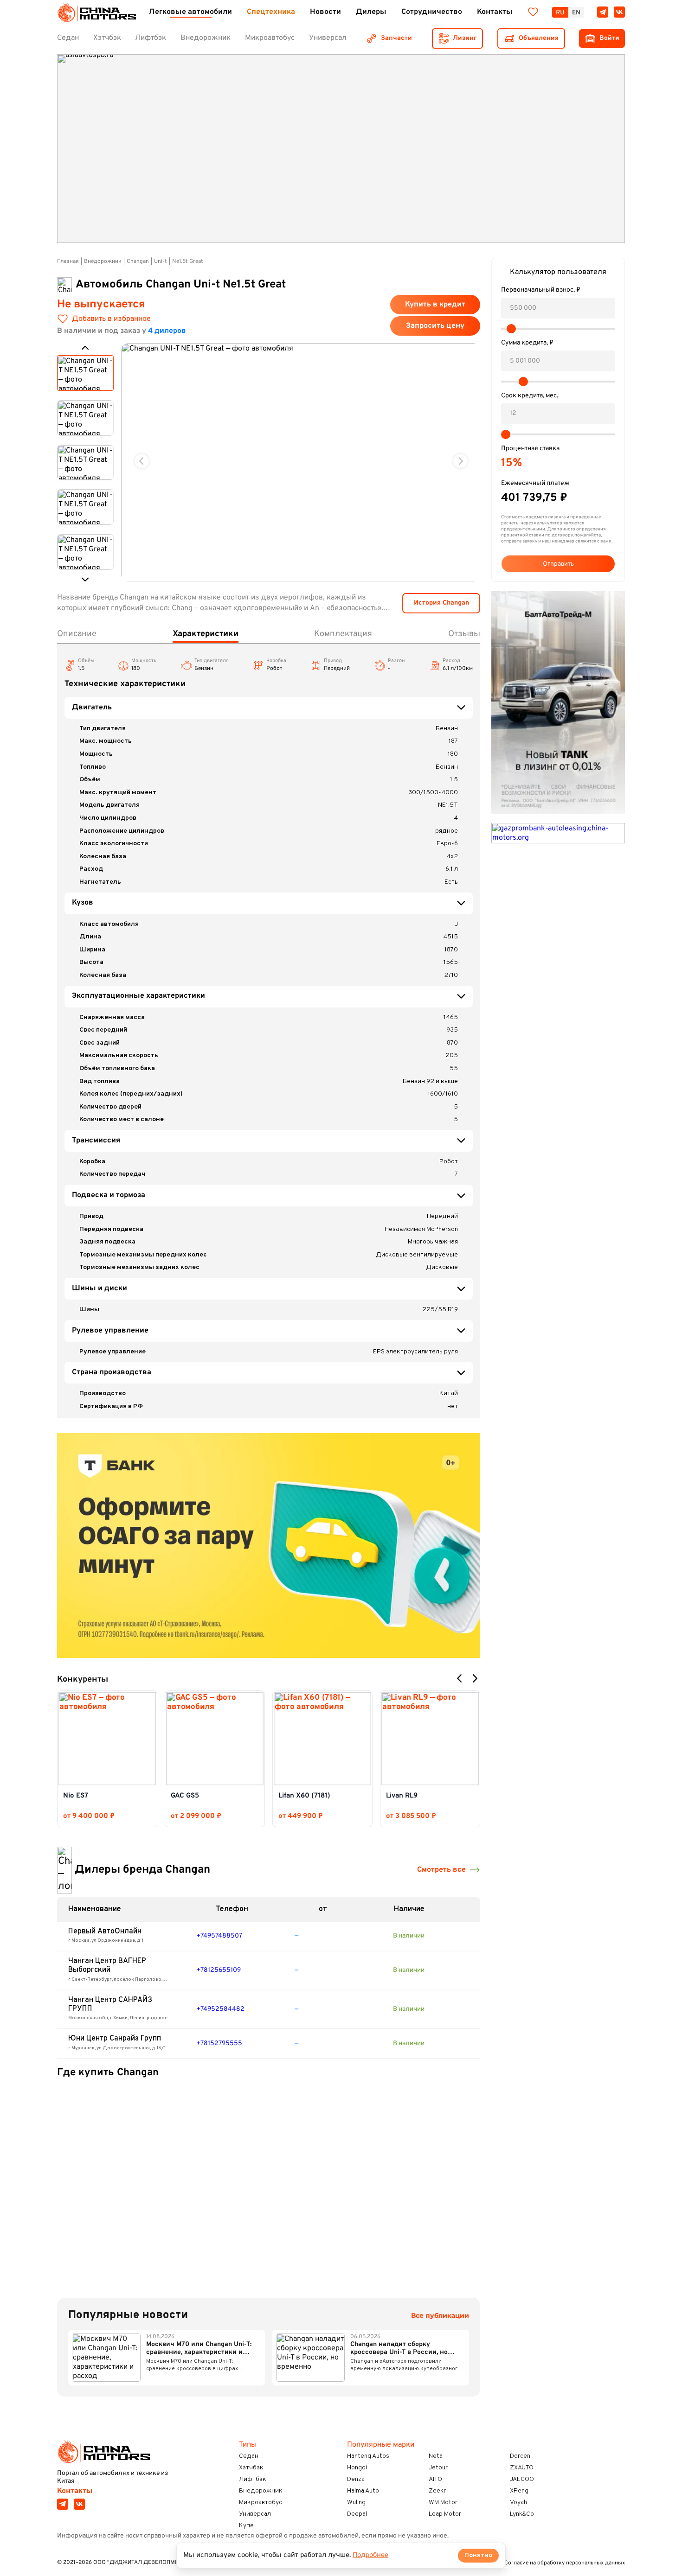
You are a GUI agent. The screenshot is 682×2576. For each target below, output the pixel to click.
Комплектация (343, 634)
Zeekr (437, 2491)
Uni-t (161, 261)
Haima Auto (363, 2491)
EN (576, 13)
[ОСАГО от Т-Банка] (269, 1546)
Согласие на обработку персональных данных (565, 2563)
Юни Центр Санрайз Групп (115, 2039)
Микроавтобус (261, 2503)
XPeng (519, 2491)
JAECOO (522, 2479)
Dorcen (520, 2456)
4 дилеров (167, 331)
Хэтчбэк (251, 2468)
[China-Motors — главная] (97, 12)
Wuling (356, 2503)
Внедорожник (103, 261)
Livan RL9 (402, 1796)
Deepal (357, 2514)
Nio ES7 (76, 1796)
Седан (249, 2456)
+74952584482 (220, 2009)
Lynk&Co (522, 2514)
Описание (77, 634)
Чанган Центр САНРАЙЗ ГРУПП (110, 2005)
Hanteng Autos (368, 2456)
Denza (356, 2479)
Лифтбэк (253, 2479)
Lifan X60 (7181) (304, 1796)
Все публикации (440, 2316)
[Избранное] (533, 12)
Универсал (255, 2514)
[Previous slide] (142, 461)
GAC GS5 (185, 1796)
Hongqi (357, 2468)
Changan (138, 261)
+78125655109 (219, 1970)
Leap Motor (445, 2514)
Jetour (438, 2468)
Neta (436, 2456)
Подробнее (370, 2555)
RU (560, 13)
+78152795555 (219, 2044)
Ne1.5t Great (188, 261)
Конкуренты (83, 1680)
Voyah (518, 2503)
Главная (68, 261)
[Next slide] (460, 461)
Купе (246, 2526)
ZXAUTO (522, 2468)
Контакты (75, 2491)
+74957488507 (219, 1936)
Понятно (478, 2555)
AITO (435, 2479)
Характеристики (206, 634)
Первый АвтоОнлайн (105, 1932)
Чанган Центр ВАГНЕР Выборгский (107, 1966)
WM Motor (443, 2503)
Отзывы (464, 634)
